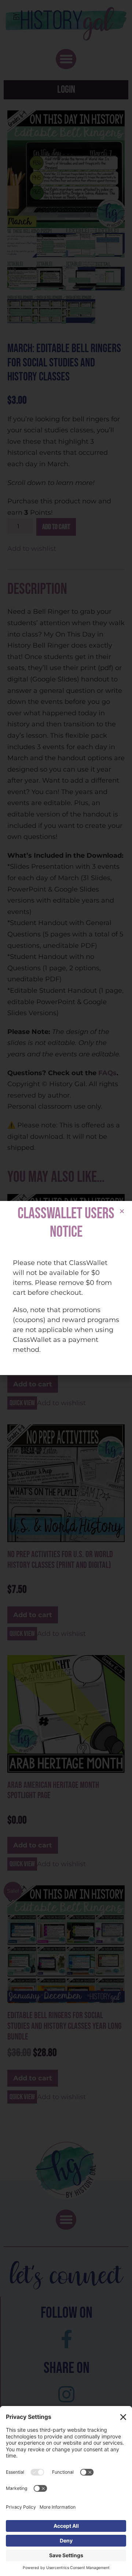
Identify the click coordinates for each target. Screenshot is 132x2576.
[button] (122, 1211)
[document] (66, 1288)
